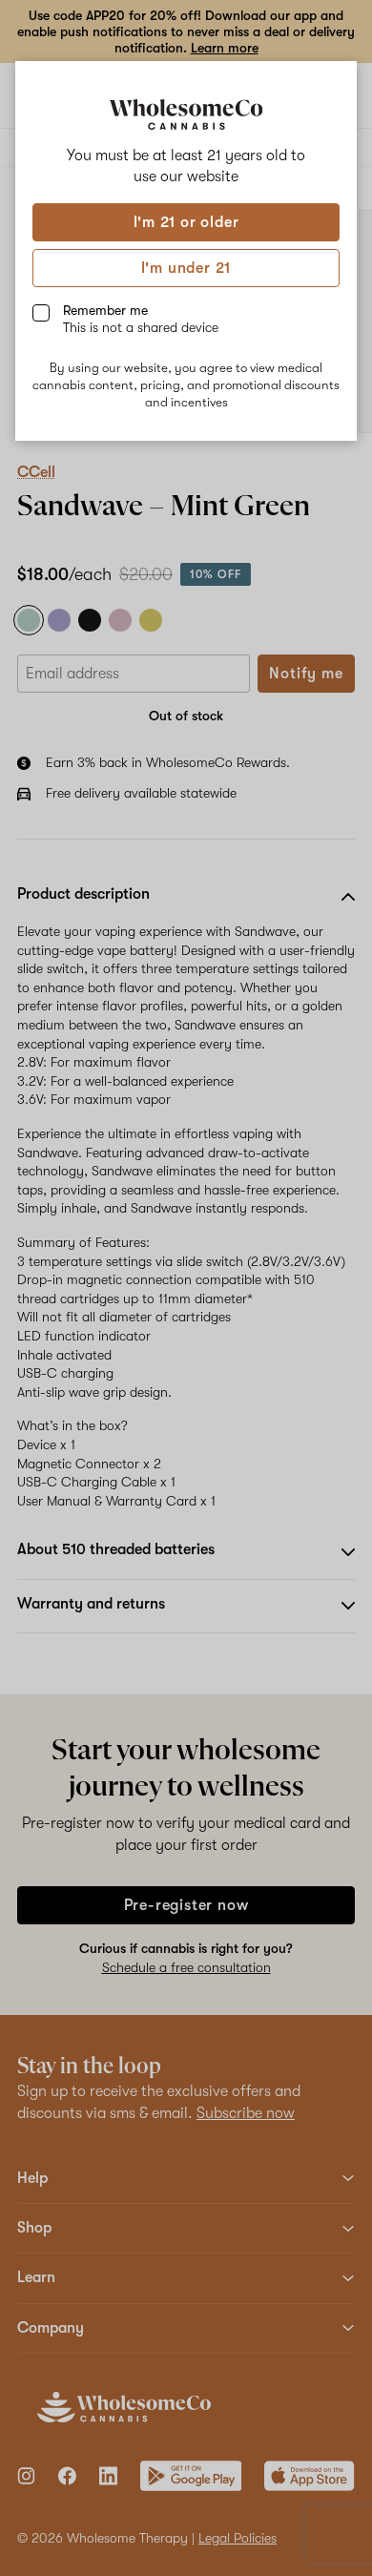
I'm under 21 (186, 268)
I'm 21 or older (186, 222)
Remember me (141, 319)
